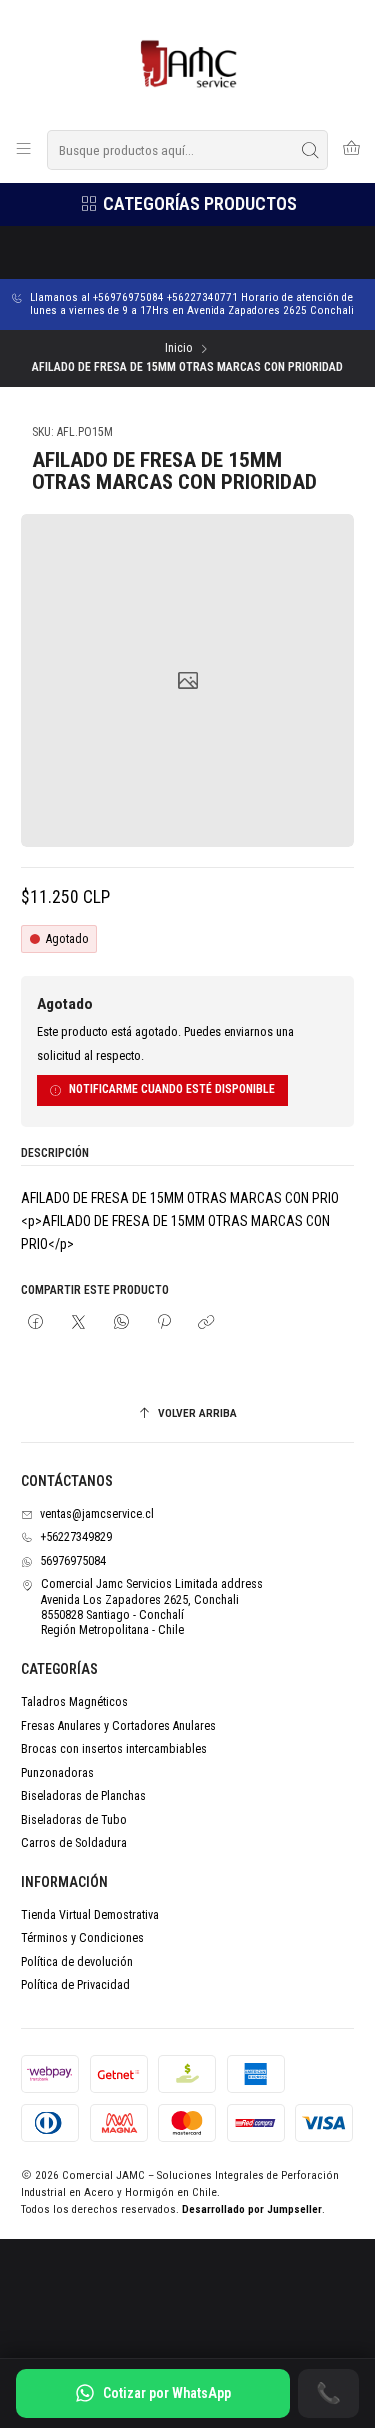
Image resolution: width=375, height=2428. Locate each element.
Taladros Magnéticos (74, 1702)
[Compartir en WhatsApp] (121, 1323)
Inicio (178, 349)
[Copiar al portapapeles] (207, 1323)
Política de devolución (77, 1962)
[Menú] (24, 150)
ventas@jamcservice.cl (97, 1514)
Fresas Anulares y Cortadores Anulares (118, 1726)
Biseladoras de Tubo (74, 1820)
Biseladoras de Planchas (83, 1796)
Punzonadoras (57, 1773)
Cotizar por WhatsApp (167, 2393)
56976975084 (73, 1561)
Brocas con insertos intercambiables (114, 1749)
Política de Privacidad (75, 1985)
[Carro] (351, 150)
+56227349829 (76, 1537)
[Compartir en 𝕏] (79, 1323)
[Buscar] (311, 150)
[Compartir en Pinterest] (164, 1323)
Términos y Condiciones (82, 1938)
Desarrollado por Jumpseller (252, 2209)
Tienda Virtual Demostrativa (90, 1915)
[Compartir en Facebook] (36, 1323)
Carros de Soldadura (74, 1843)
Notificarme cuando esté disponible (172, 1089)
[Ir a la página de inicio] (187, 63)
